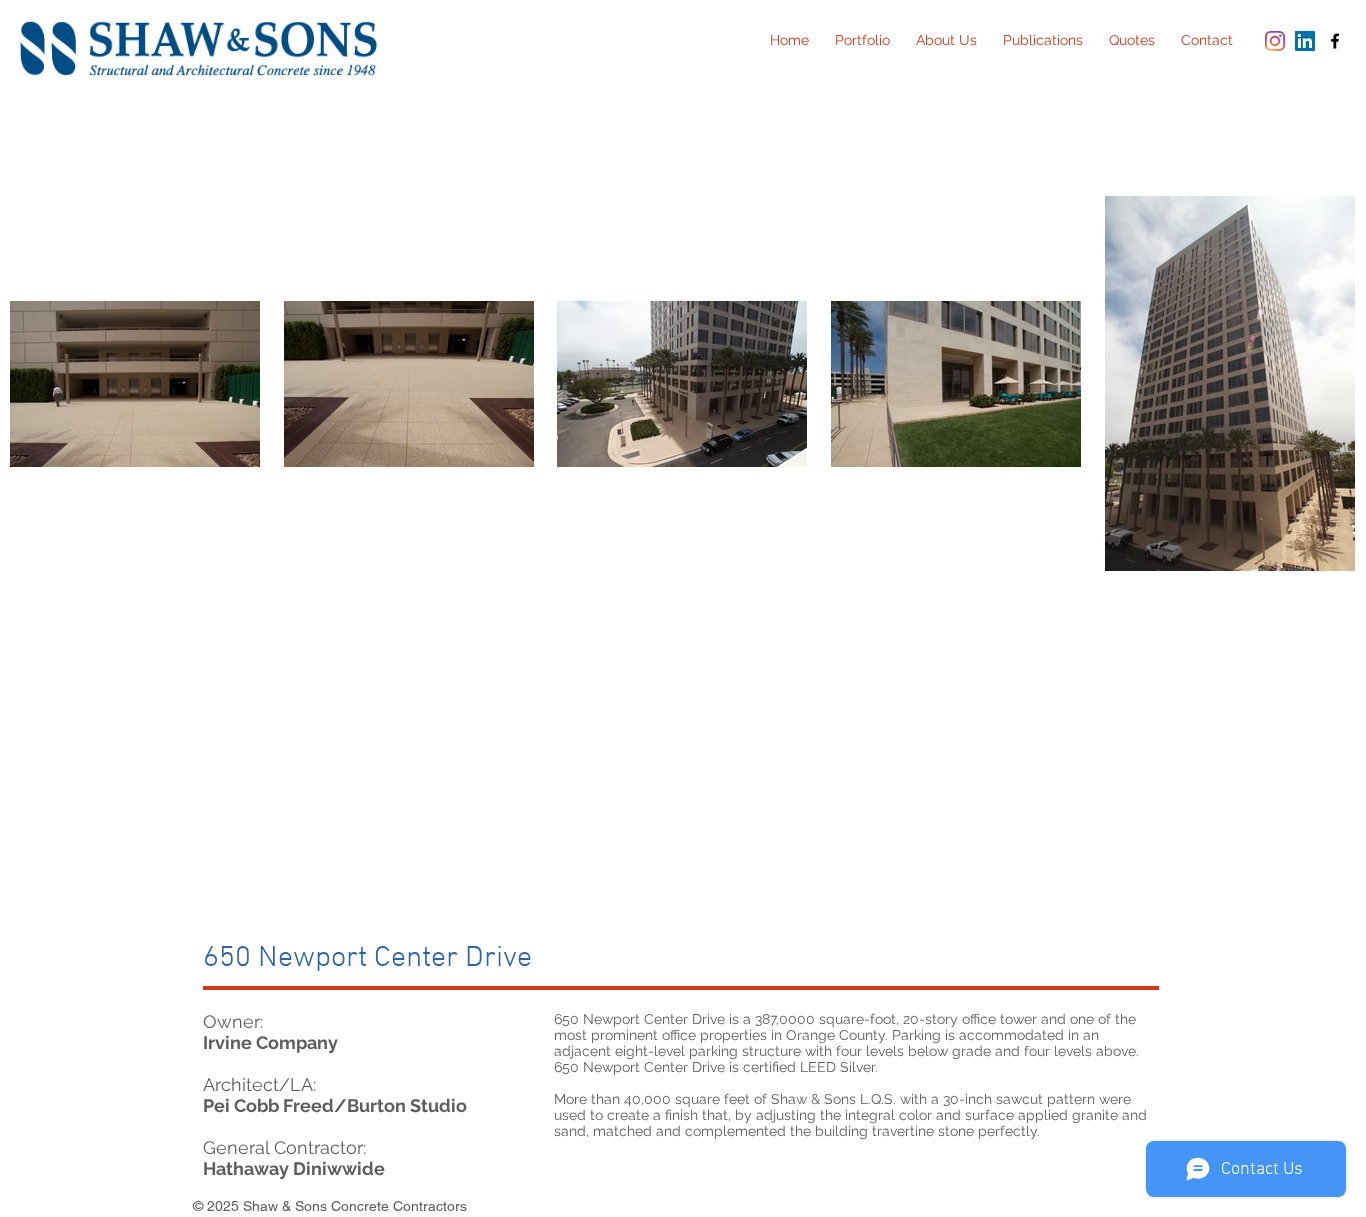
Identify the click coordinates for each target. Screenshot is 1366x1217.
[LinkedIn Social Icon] (1305, 41)
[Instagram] (1275, 41)
